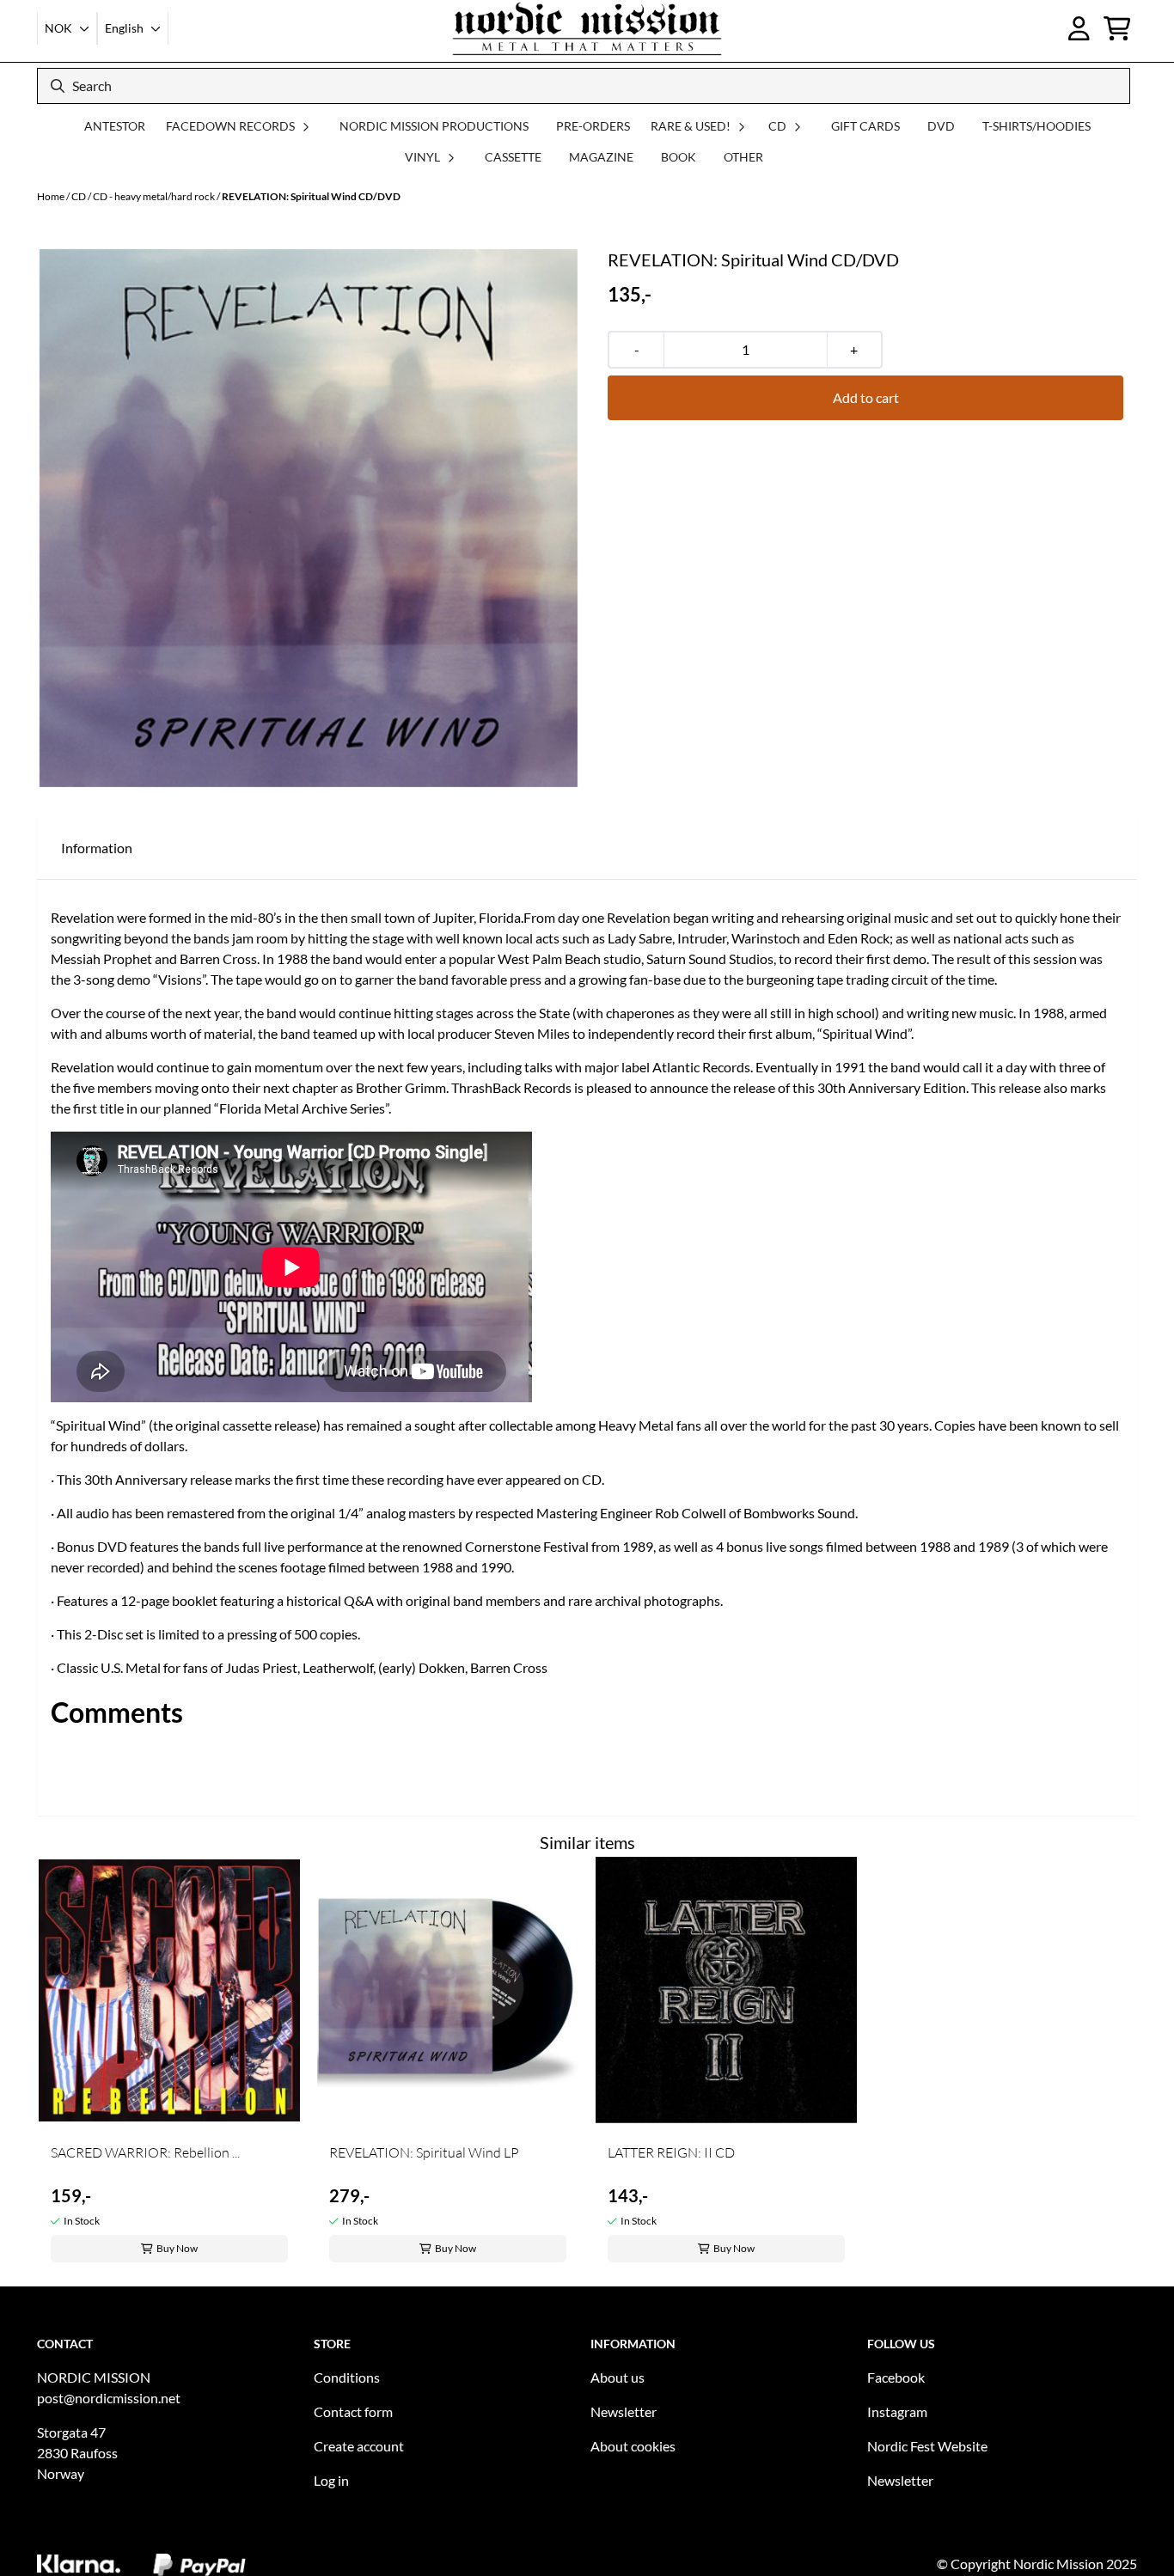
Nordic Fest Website (927, 2446)
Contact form (353, 2411)
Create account (359, 2446)
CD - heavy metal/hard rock (155, 196)
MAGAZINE (601, 157)
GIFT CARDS (865, 126)
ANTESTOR (115, 126)
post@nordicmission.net (109, 2398)
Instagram (897, 2411)
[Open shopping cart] (1117, 28)
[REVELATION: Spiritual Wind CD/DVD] (309, 518)
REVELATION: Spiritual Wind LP (424, 2152)
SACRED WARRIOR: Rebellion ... (145, 2152)
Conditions (347, 2377)
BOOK (679, 157)
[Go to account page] (1079, 28)
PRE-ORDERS (593, 126)
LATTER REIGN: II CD (671, 2152)
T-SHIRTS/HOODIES (1036, 126)
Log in (331, 2480)
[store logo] (587, 28)
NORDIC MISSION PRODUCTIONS (434, 126)
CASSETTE (513, 157)
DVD (941, 126)
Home (52, 196)
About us (618, 2377)
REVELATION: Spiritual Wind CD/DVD (311, 196)
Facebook (896, 2377)
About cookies (633, 2446)
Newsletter (624, 2411)
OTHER (743, 157)
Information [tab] (97, 848)
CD (79, 196)
